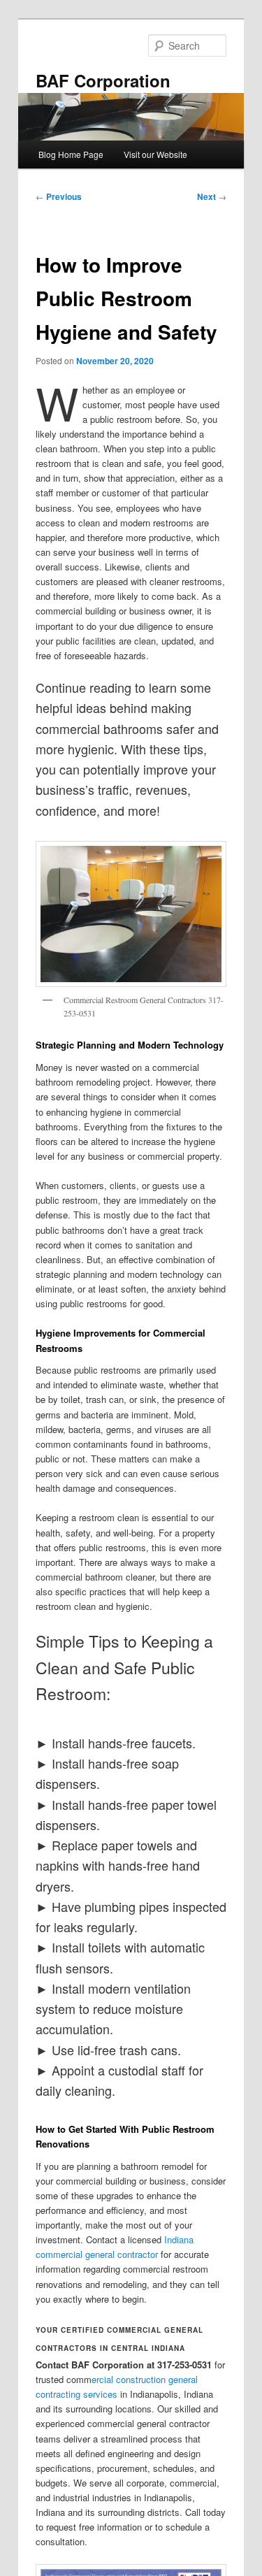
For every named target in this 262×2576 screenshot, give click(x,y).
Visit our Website (155, 154)
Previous (59, 196)
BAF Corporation (103, 80)
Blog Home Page (71, 154)
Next (212, 196)
